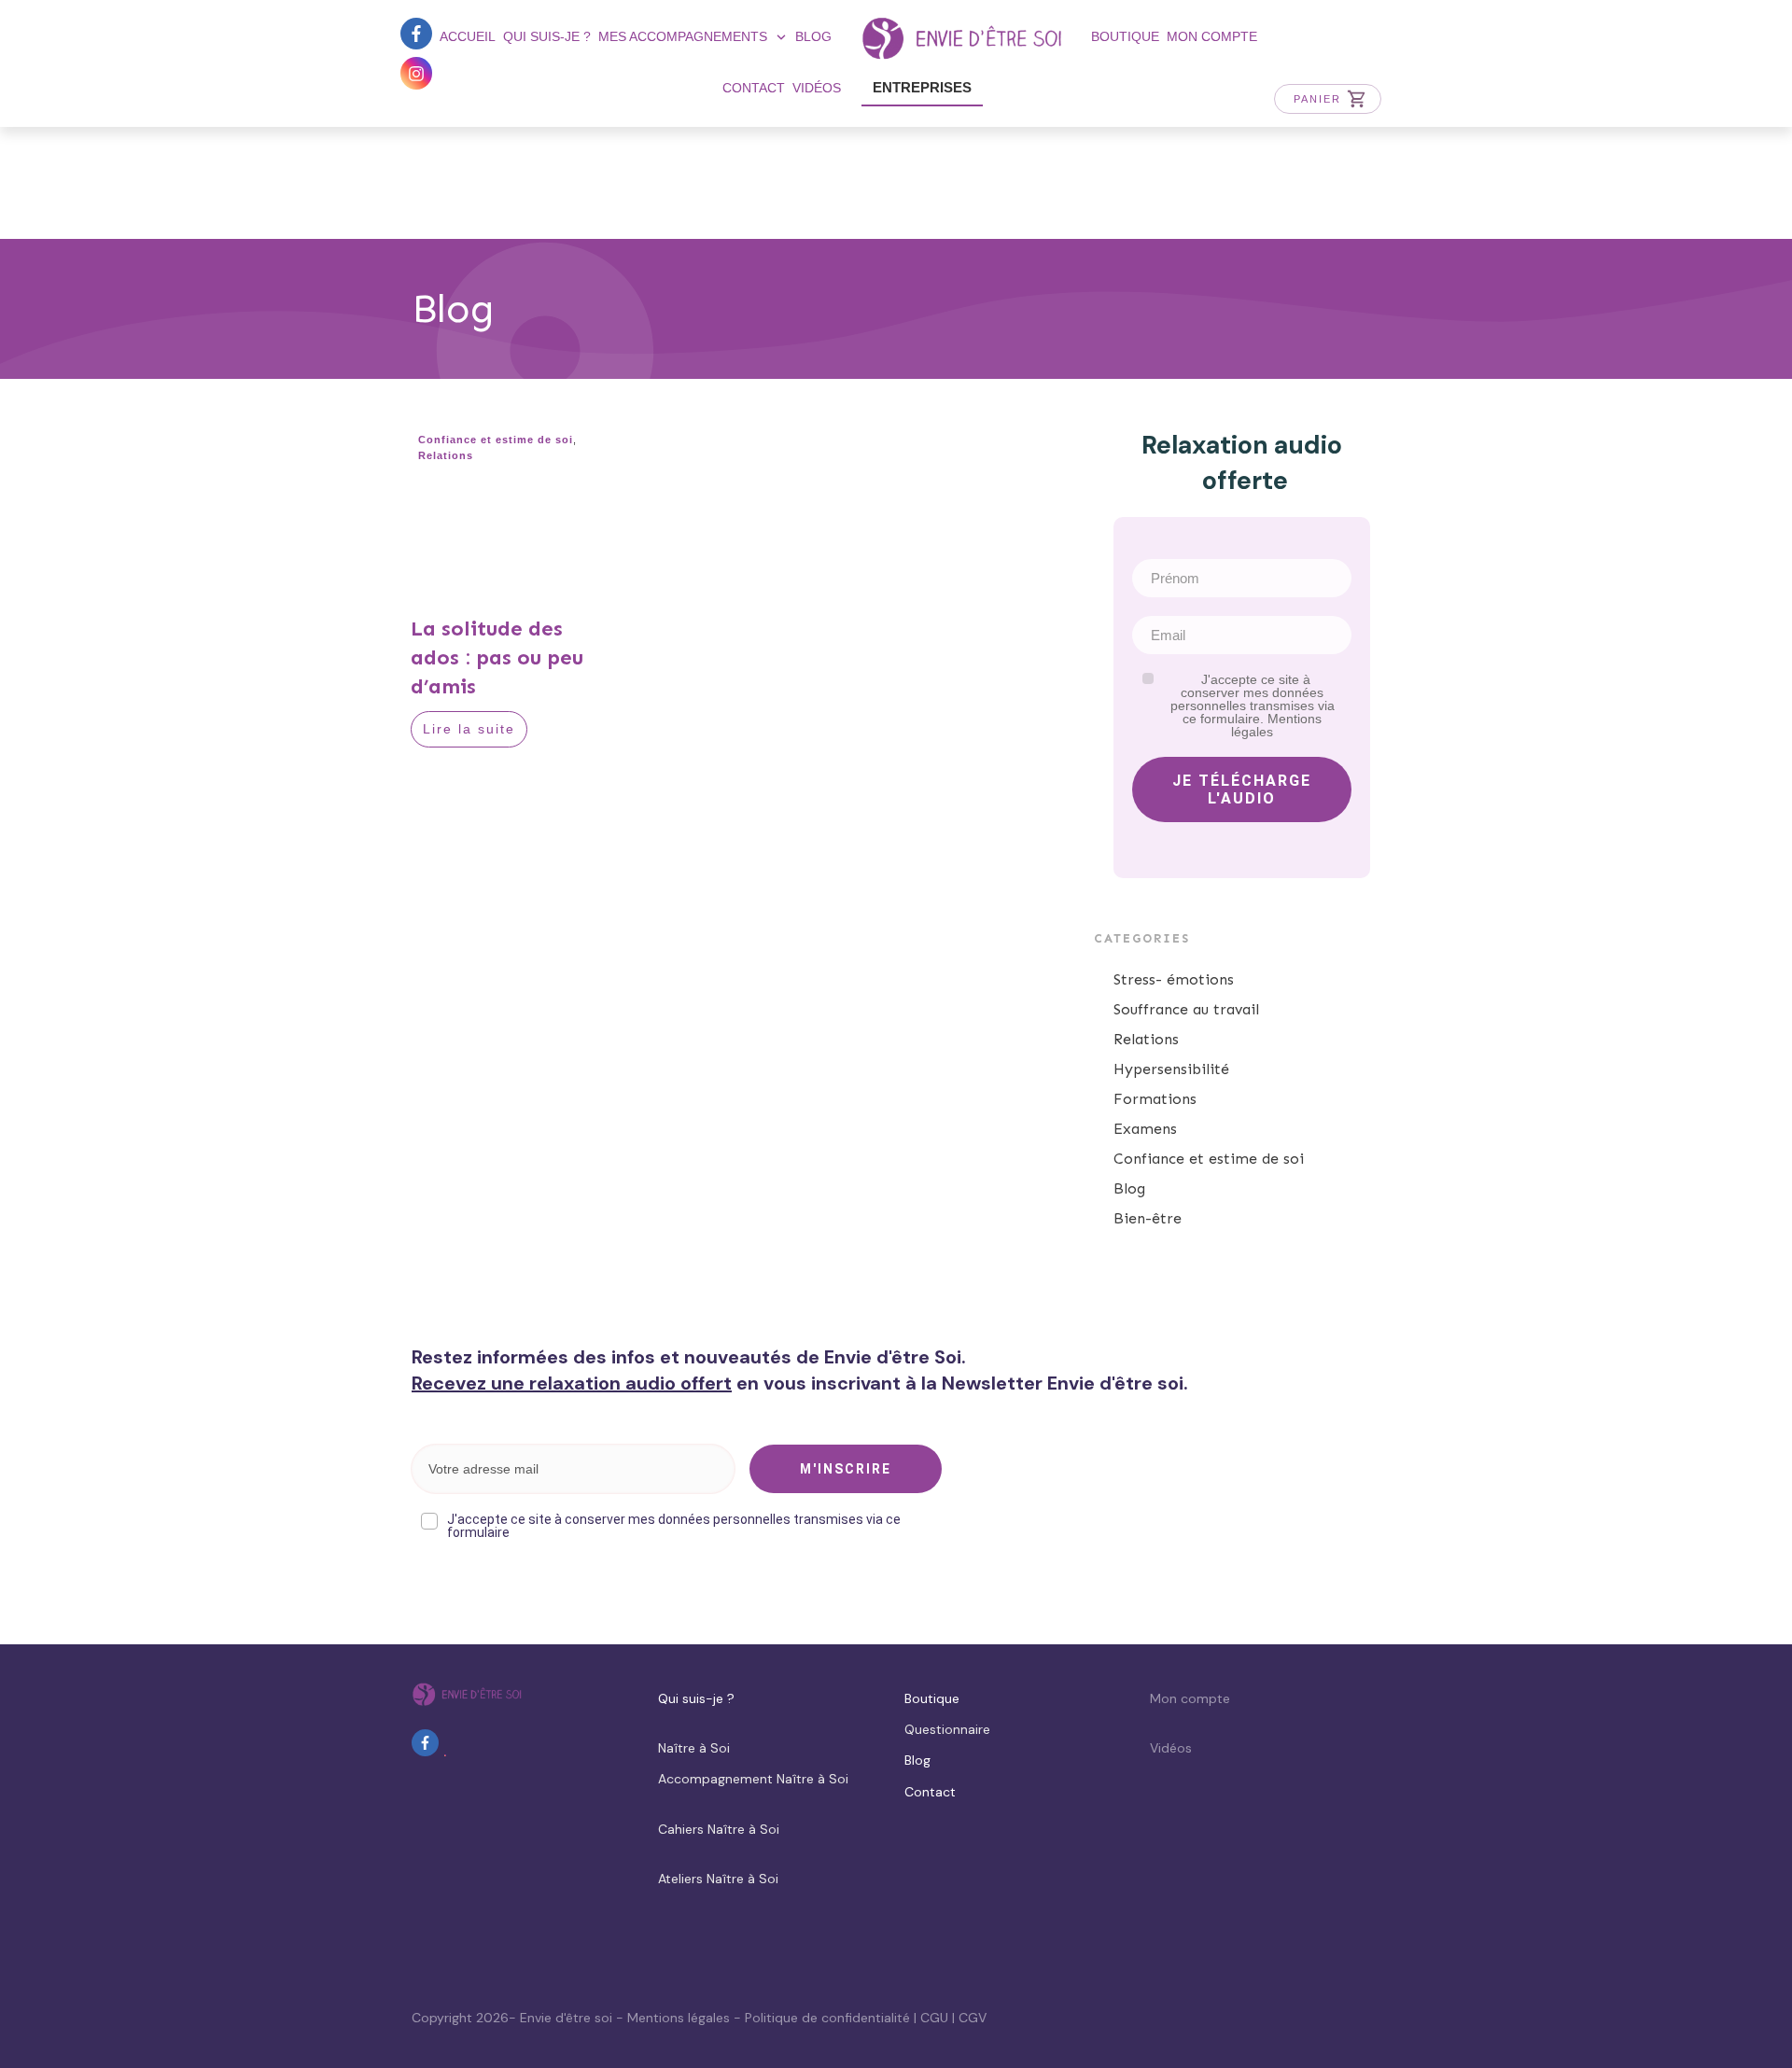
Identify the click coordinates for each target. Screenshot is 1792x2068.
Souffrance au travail (1186, 1009)
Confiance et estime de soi (496, 440)
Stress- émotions (1174, 979)
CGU (934, 2018)
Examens (1145, 1129)
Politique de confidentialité (827, 2018)
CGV (973, 2018)
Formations (1155, 1099)
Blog (1129, 1188)
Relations (446, 455)
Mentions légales (679, 2018)
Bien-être (1148, 1218)
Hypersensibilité (1171, 1069)
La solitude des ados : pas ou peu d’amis (497, 657)
